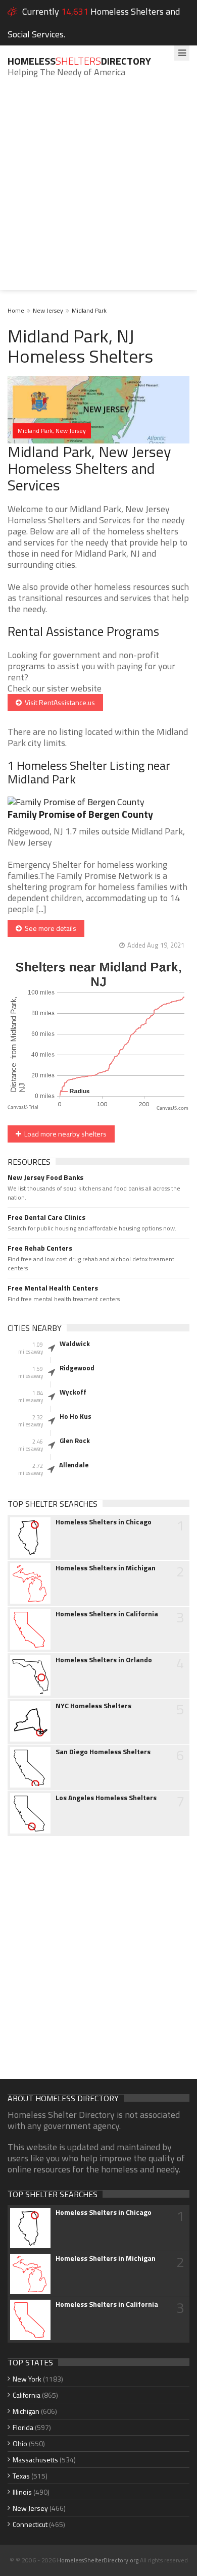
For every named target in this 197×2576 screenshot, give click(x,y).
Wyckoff (73, 1392)
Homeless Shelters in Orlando (104, 1660)
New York (27, 2379)
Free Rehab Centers (40, 1248)
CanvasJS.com (173, 1108)
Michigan (26, 2411)
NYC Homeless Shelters (93, 1706)
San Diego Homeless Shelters (103, 1752)
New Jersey (48, 310)
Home (16, 310)
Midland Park (89, 310)
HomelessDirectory (79, 61)
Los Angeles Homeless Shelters (106, 1798)
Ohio (20, 2443)
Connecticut (30, 2524)
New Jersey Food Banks (45, 1177)
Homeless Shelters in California (107, 1614)
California (27, 2395)
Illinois (22, 2492)
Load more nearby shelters (64, 1134)
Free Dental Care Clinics (46, 1217)
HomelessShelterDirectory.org (98, 2560)
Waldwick (75, 1344)
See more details (49, 928)
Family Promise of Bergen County (80, 814)
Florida (23, 2427)
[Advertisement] (98, 191)
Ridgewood (77, 1368)
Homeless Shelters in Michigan (106, 1568)
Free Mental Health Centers (53, 1288)
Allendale (74, 1465)
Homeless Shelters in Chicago (104, 1522)
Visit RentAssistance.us (58, 702)
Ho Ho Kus (76, 1416)
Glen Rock (75, 1441)
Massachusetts (35, 2460)
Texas (21, 2476)
